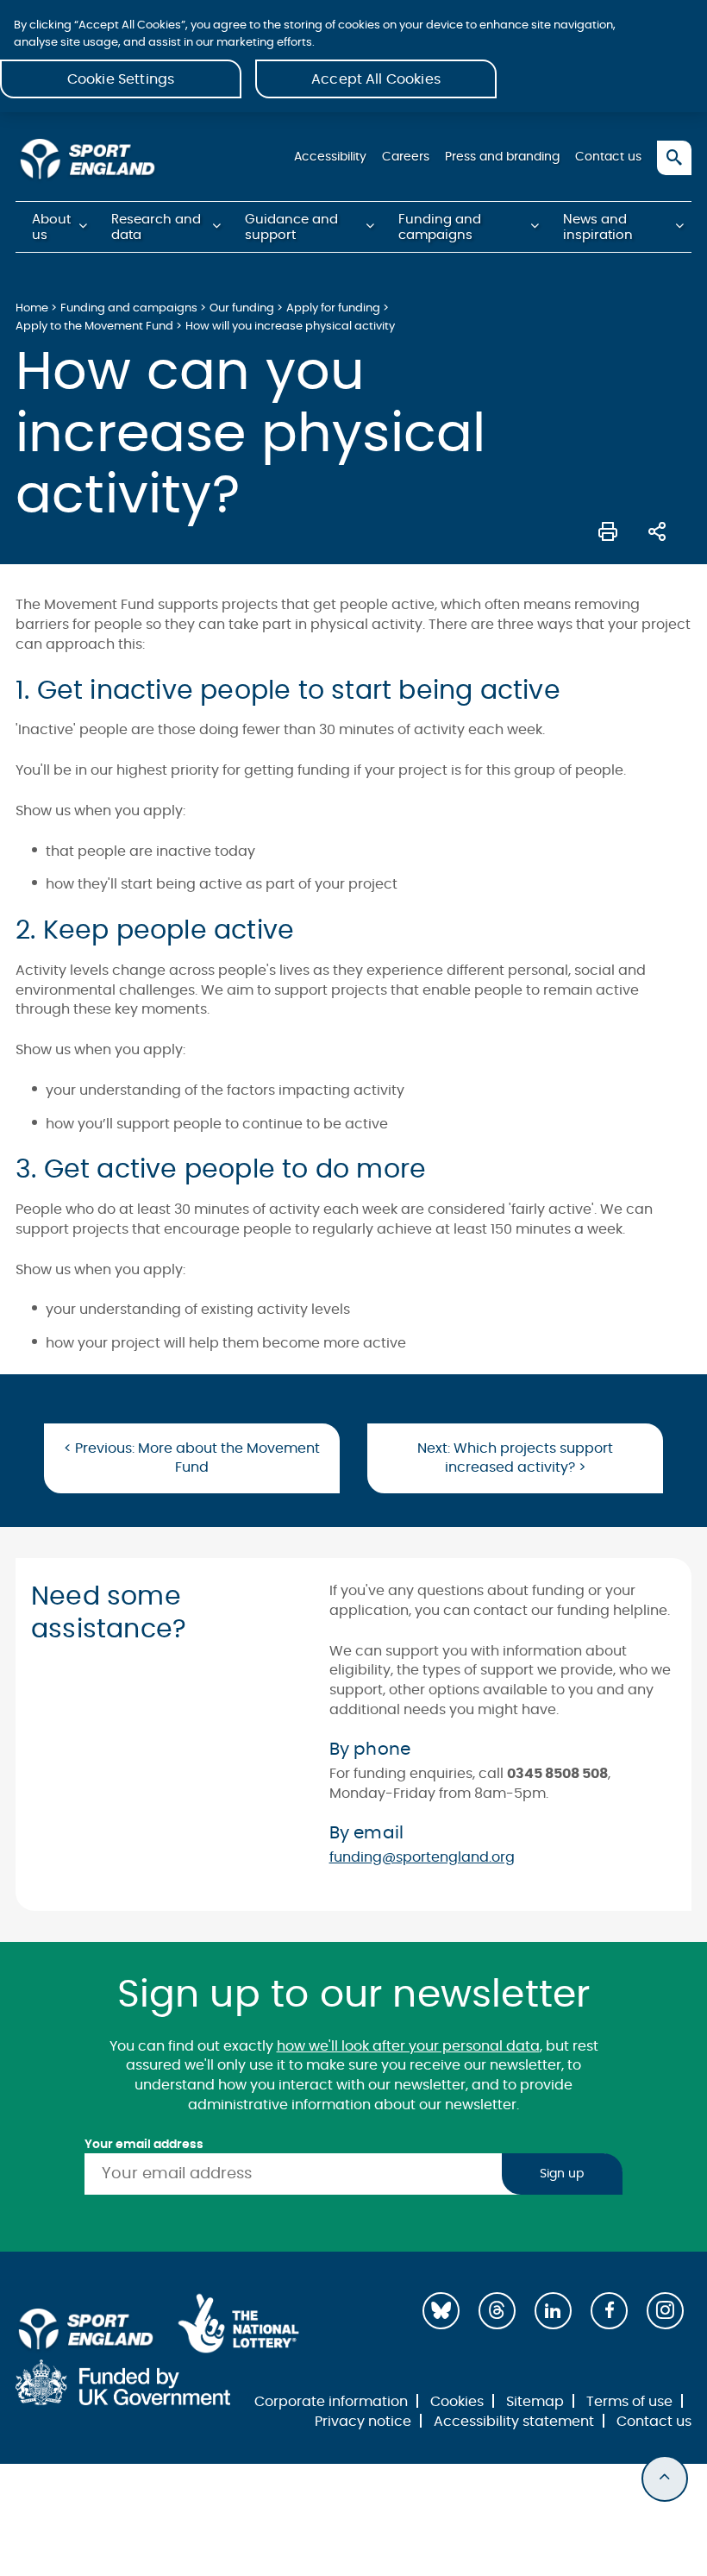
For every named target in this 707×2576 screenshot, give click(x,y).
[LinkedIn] (553, 2311)
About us (51, 227)
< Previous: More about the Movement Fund (192, 1458)
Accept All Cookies (376, 79)
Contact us (608, 157)
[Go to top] (665, 2479)
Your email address (144, 2145)
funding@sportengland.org (422, 1857)
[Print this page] (608, 530)
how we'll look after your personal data (408, 2046)
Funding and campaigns (440, 227)
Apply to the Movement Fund (94, 327)
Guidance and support (291, 227)
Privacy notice (363, 2422)
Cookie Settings (121, 79)
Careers (406, 157)
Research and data (156, 227)
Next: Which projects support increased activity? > (515, 1458)
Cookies (457, 2402)
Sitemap (535, 2402)
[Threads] (497, 2311)
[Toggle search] (674, 158)
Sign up (562, 2174)
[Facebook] (609, 2311)
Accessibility (330, 157)
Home (32, 308)
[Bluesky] (441, 2311)
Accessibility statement (514, 2422)
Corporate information (331, 2402)
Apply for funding (333, 308)
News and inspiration (598, 227)
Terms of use (629, 2402)
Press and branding (502, 157)
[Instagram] (665, 2311)
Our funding (242, 308)
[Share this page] (657, 530)
